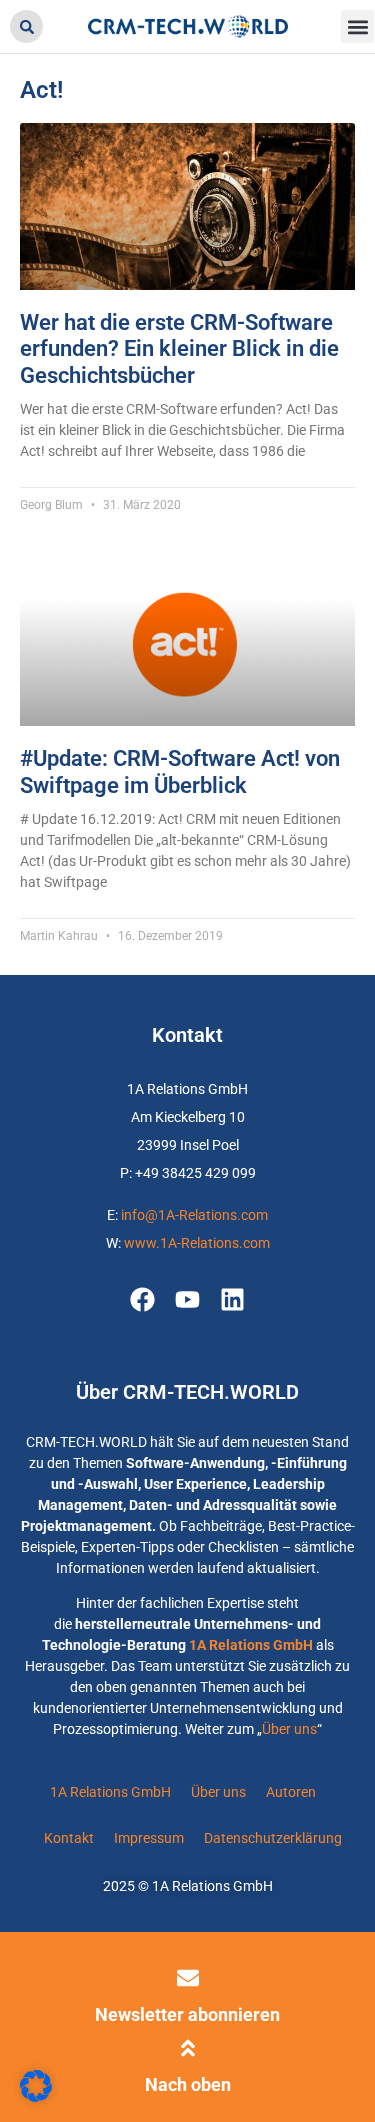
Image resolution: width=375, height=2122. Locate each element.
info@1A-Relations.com (194, 1215)
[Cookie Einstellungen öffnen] (36, 2097)
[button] (26, 26)
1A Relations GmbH (251, 1645)
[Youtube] (187, 1299)
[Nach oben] (188, 2048)
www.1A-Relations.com (197, 1243)
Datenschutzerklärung (273, 1838)
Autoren (291, 1792)
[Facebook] (142, 1299)
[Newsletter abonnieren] (188, 1978)
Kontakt (69, 1838)
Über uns (289, 1729)
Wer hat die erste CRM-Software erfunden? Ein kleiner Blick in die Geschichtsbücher (179, 349)
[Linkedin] (232, 1299)
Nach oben (188, 2084)
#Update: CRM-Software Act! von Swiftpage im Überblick (180, 771)
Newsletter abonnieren (187, 2014)
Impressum (149, 1838)
